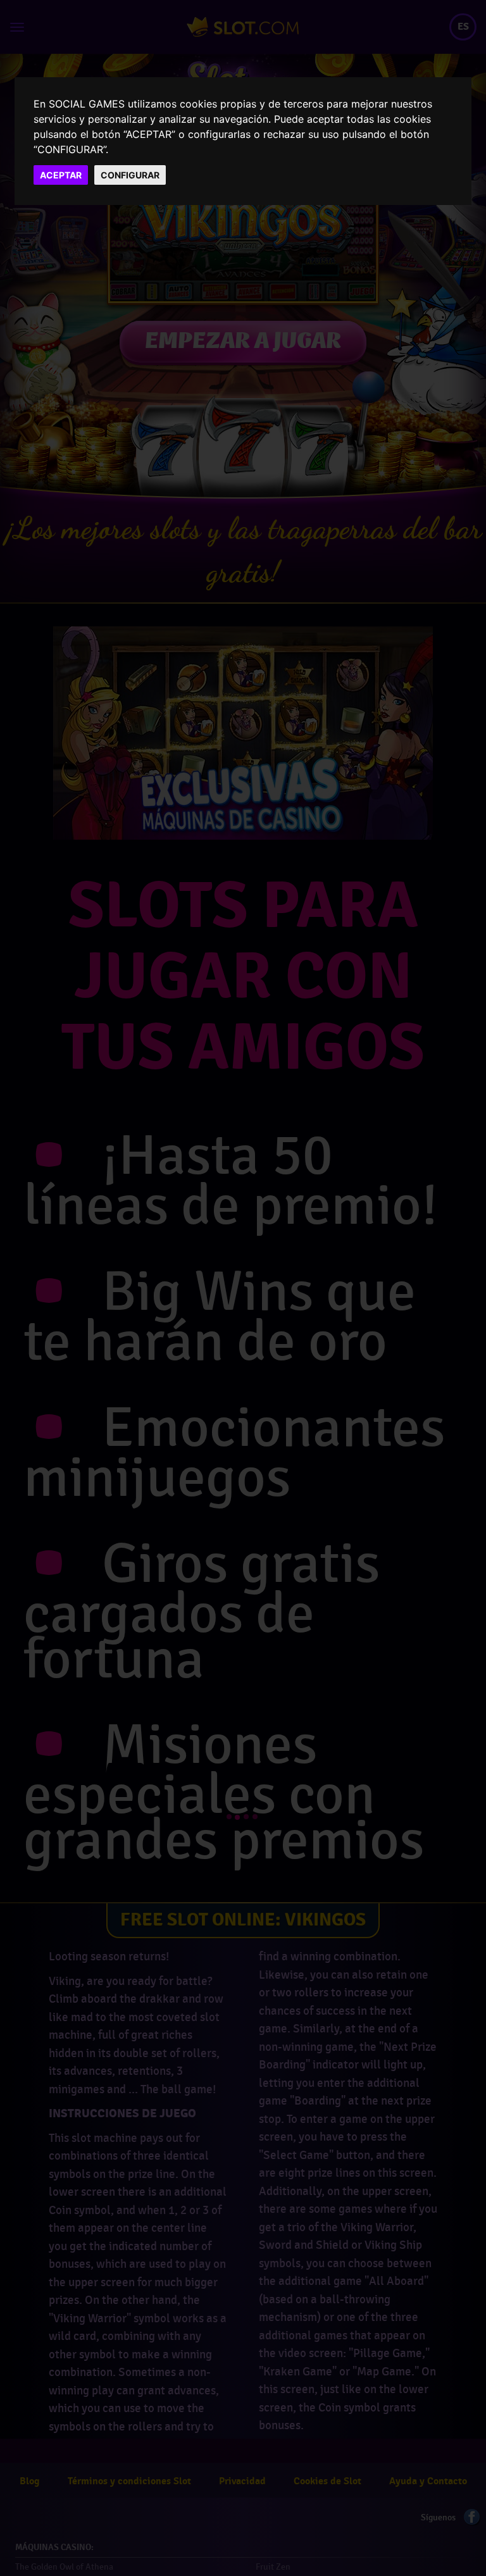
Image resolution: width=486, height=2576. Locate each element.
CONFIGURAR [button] (130, 175)
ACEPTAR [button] (61, 175)
